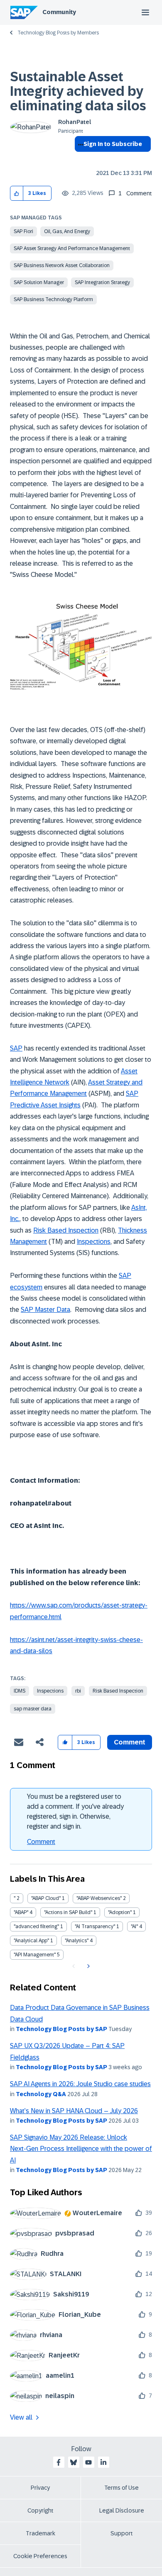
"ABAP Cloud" (46, 1898)
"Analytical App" (31, 1941)
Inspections (94, 1242)
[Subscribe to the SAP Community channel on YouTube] (88, 2462)
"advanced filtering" (36, 1927)
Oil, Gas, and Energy (67, 231)
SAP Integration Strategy (102, 282)
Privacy (40, 2488)
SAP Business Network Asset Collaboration (62, 265)
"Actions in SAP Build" (68, 1912)
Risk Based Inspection (66, 1230)
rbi (78, 1691)
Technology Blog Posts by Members (58, 33)
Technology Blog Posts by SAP (61, 2029)
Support (122, 2533)
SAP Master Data (45, 1310)
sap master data (33, 1709)
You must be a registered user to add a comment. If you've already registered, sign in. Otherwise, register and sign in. (75, 1811)
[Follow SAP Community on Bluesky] (74, 2462)
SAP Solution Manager (39, 282)
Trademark (40, 2533)
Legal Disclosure (122, 2510)
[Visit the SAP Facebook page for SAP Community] (59, 2462)
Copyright (40, 2510)
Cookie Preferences (40, 2556)
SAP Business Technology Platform (53, 299)
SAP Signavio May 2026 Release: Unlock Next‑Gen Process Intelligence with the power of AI (81, 2149)
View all (21, 2417)
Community (59, 12)
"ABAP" (21, 1912)
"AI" (134, 1927)
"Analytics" (77, 1941)
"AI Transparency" (95, 1927)
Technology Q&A (41, 2094)
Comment (41, 1842)
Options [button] (79, 159)
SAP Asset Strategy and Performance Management (72, 248)
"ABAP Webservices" (99, 1898)
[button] (17, 193)
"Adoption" (120, 1912)
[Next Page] (87, 1966)
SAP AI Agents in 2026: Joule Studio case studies (80, 2084)
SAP (16, 1048)
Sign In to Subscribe (113, 144)
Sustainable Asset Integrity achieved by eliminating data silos (78, 91)
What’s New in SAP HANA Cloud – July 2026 (74, 2111)
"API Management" (35, 1955)
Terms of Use (121, 2488)
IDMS (20, 1691)
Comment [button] (130, 1742)
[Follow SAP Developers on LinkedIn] (103, 2462)
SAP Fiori (23, 231)
